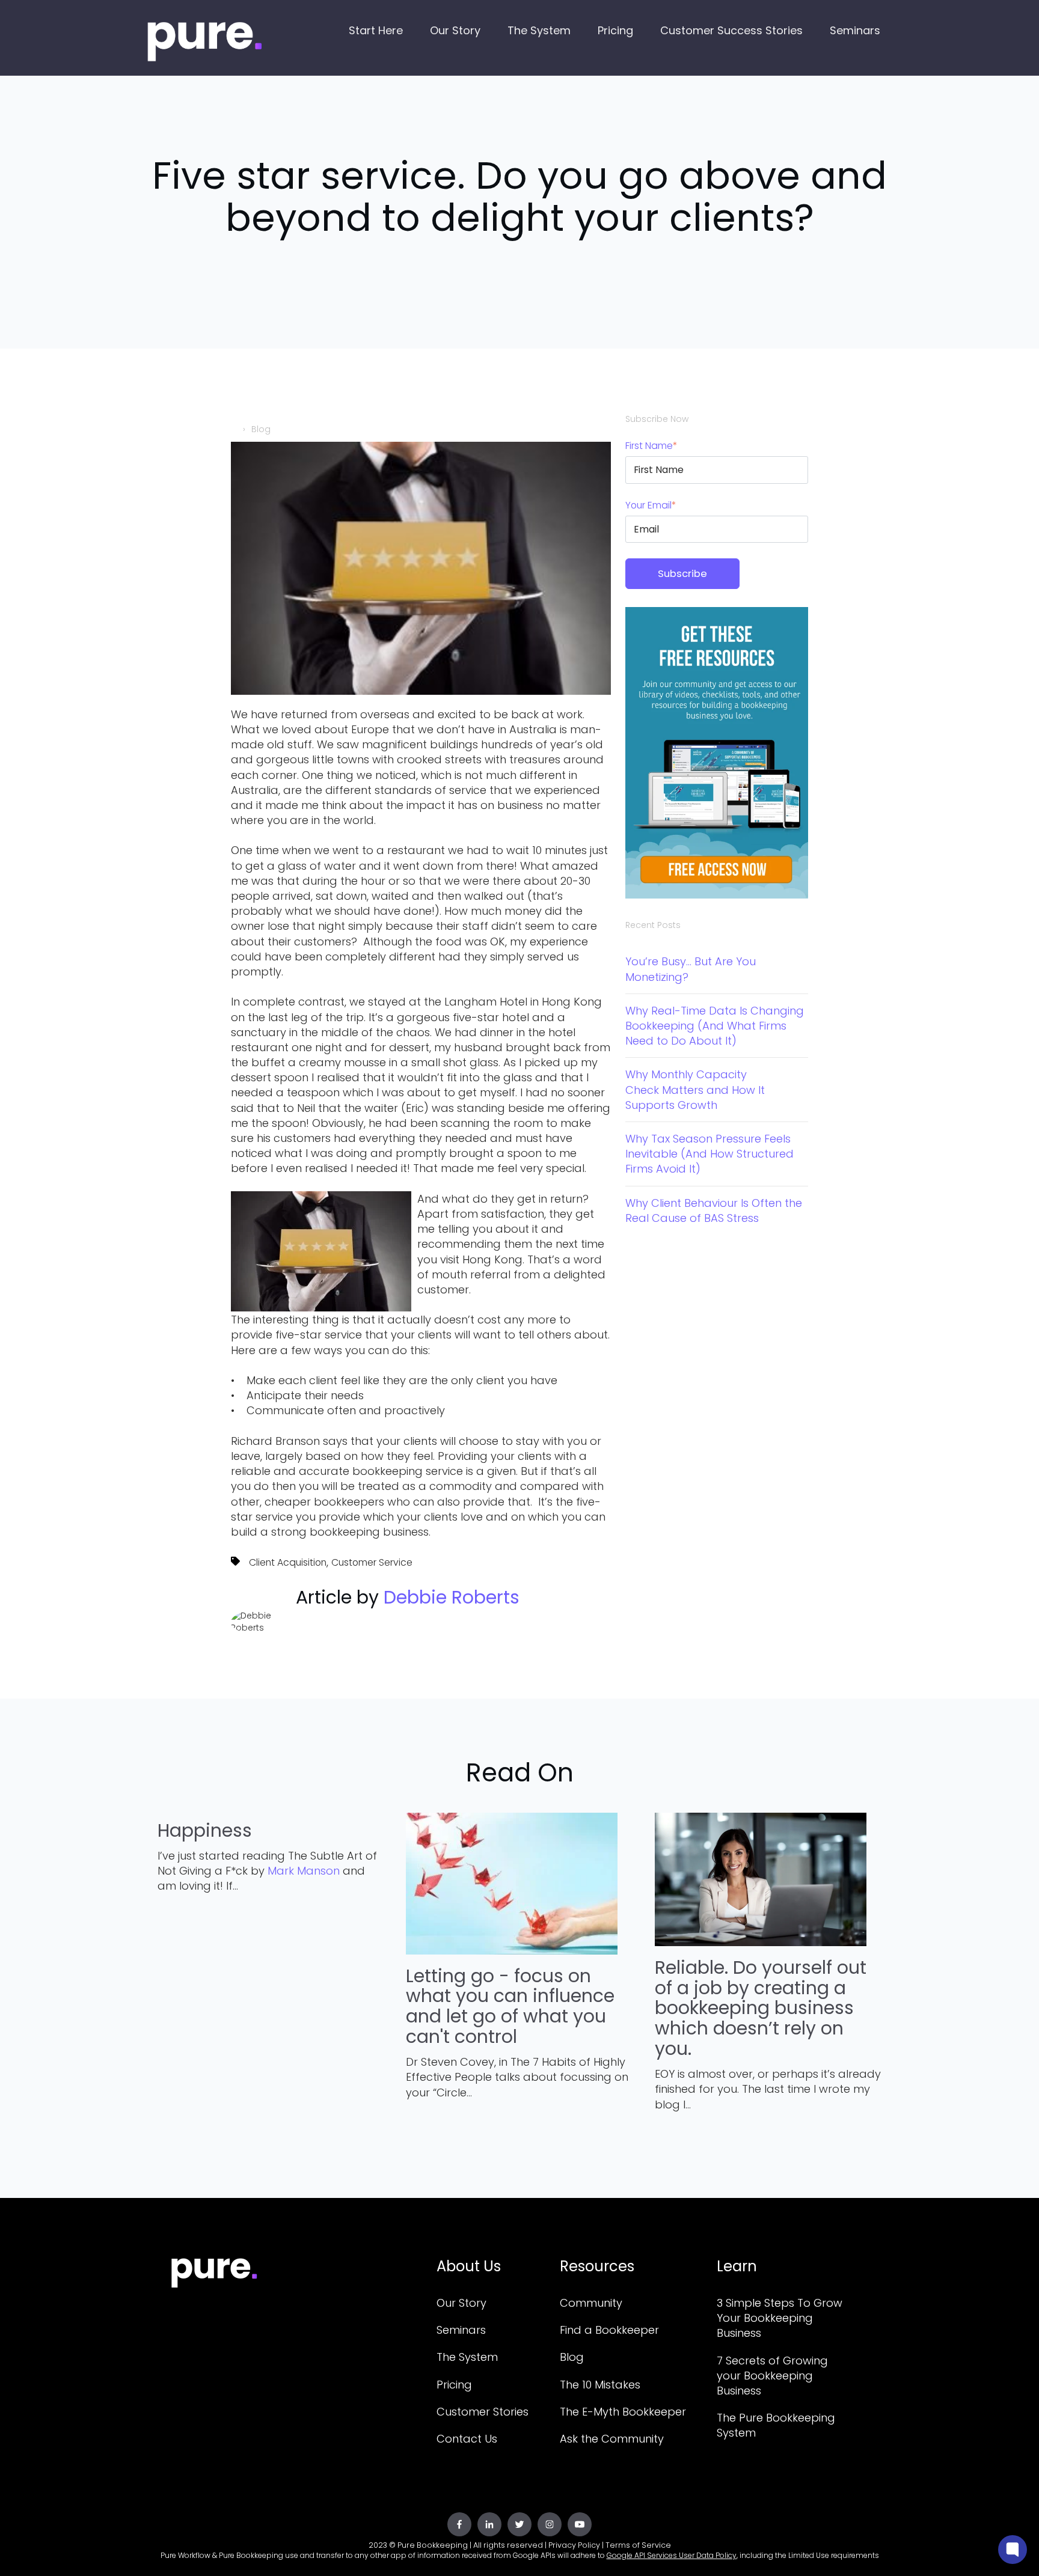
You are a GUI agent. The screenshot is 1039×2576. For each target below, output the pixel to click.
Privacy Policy (574, 2545)
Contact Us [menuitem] (467, 2439)
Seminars (855, 30)
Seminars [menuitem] (461, 2330)
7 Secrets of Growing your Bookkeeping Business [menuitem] (772, 2376)
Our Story (455, 30)
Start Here (376, 30)
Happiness (205, 1830)
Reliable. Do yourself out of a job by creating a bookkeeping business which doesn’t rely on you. (761, 2008)
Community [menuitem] (591, 2303)
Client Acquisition (288, 1562)
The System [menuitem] (467, 2357)
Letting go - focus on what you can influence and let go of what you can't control (510, 2006)
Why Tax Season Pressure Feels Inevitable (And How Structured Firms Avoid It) (710, 1154)
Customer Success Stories (731, 30)
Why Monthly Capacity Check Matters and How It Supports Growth (695, 1089)
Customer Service (372, 1562)
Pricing (615, 30)
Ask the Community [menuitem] (612, 2439)
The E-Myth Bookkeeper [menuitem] (623, 2412)
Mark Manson (304, 1871)
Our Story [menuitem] (461, 2303)
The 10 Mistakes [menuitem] (600, 2385)
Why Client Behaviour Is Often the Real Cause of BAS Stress (714, 1210)
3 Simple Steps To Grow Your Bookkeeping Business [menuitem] (780, 2318)
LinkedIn (303, 1631)
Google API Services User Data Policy (672, 2555)
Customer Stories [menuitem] (483, 2412)
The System (539, 30)
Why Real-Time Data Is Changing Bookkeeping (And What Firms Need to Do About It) (715, 1026)
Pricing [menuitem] (454, 2385)
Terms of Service (638, 2545)
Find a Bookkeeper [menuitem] (609, 2330)
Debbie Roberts (452, 1597)
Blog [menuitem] (572, 2357)
